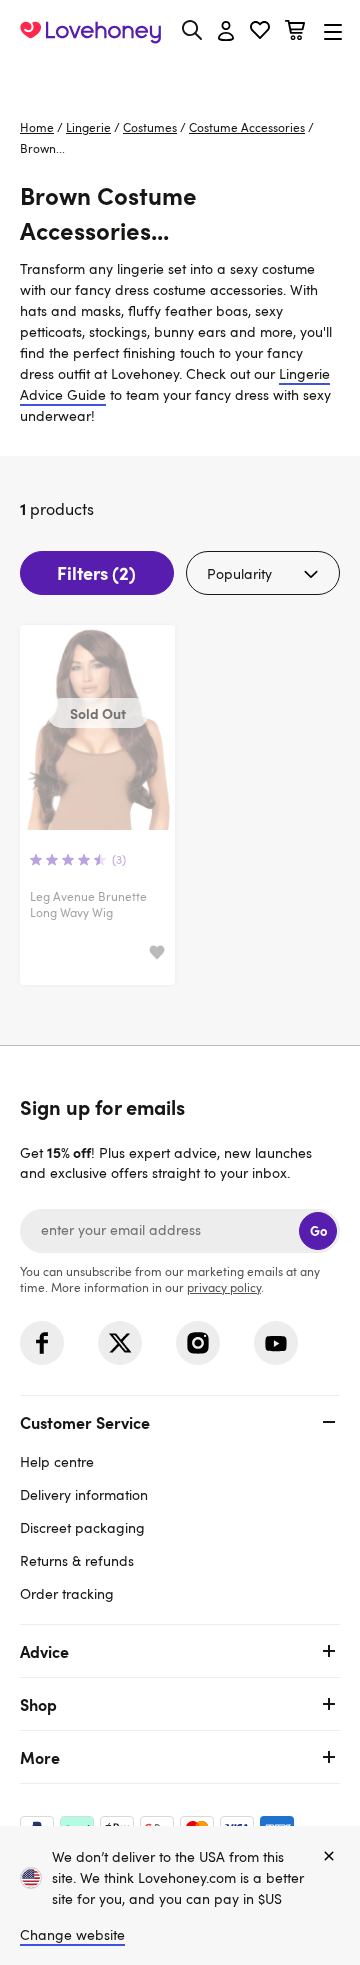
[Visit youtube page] (276, 1343)
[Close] (329, 1857)
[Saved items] (157, 954)
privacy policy (224, 1287)
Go (318, 1230)
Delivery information (84, 1494)
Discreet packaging (82, 1527)
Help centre (57, 1461)
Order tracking (67, 1593)
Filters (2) (96, 572)
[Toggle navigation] (333, 31)
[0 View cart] (295, 32)
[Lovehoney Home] (90, 32)
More (40, 1757)
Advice (44, 1651)
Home (37, 127)
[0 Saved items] (260, 32)
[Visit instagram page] (198, 1343)
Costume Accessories (247, 127)
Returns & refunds (77, 1560)
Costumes (150, 127)
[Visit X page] (120, 1343)
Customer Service (85, 1422)
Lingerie (88, 127)
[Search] (192, 30)
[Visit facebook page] (42, 1343)
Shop (38, 1704)
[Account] (226, 32)
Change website (72, 1934)
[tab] (180, 1505)
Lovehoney (180, 77)
